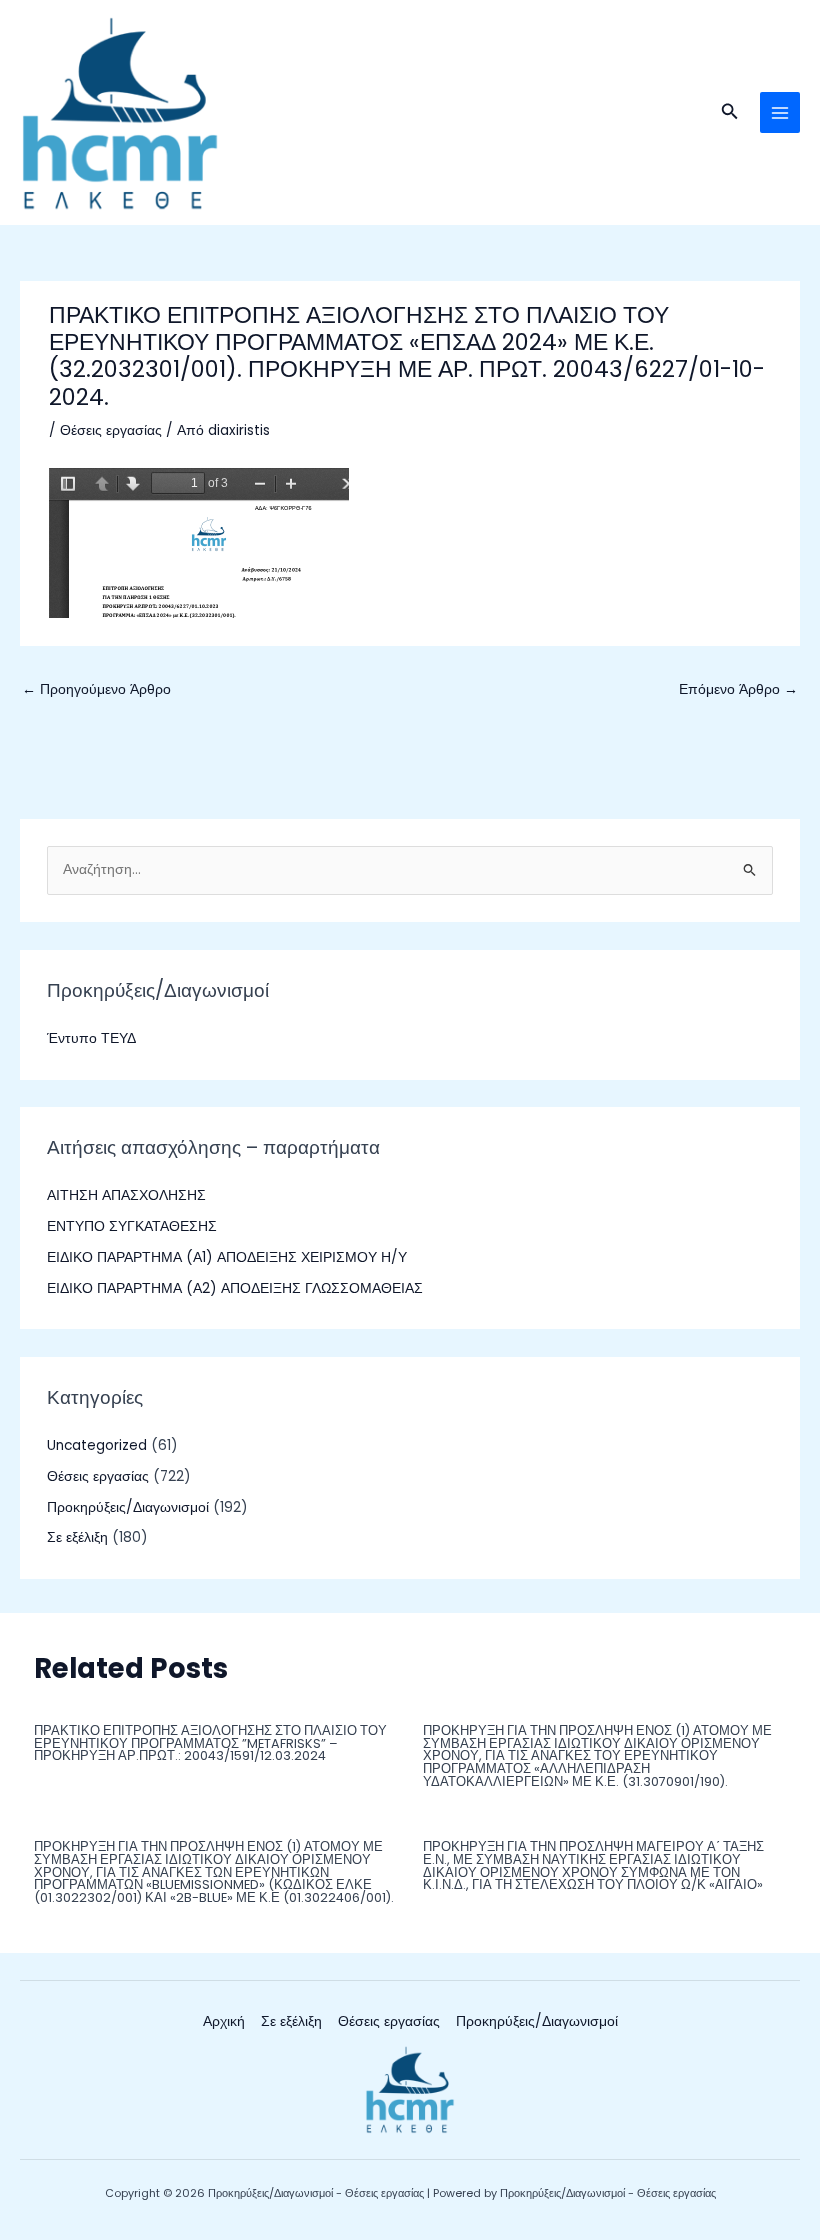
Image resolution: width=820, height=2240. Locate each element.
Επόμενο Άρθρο (738, 689)
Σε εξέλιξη (77, 1537)
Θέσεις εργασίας (111, 430)
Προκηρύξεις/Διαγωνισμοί (128, 1507)
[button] (730, 113)
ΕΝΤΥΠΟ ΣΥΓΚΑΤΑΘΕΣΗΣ (132, 1226)
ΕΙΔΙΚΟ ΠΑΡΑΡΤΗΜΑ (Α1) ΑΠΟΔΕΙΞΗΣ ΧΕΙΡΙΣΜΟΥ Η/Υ (227, 1257)
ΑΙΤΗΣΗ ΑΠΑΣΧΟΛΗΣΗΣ (126, 1195)
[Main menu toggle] (780, 112)
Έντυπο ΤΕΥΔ (91, 1038)
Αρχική (224, 2021)
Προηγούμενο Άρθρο (96, 689)
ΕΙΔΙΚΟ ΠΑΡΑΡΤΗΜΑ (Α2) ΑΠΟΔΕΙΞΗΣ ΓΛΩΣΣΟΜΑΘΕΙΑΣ (235, 1288)
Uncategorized (97, 1445)
